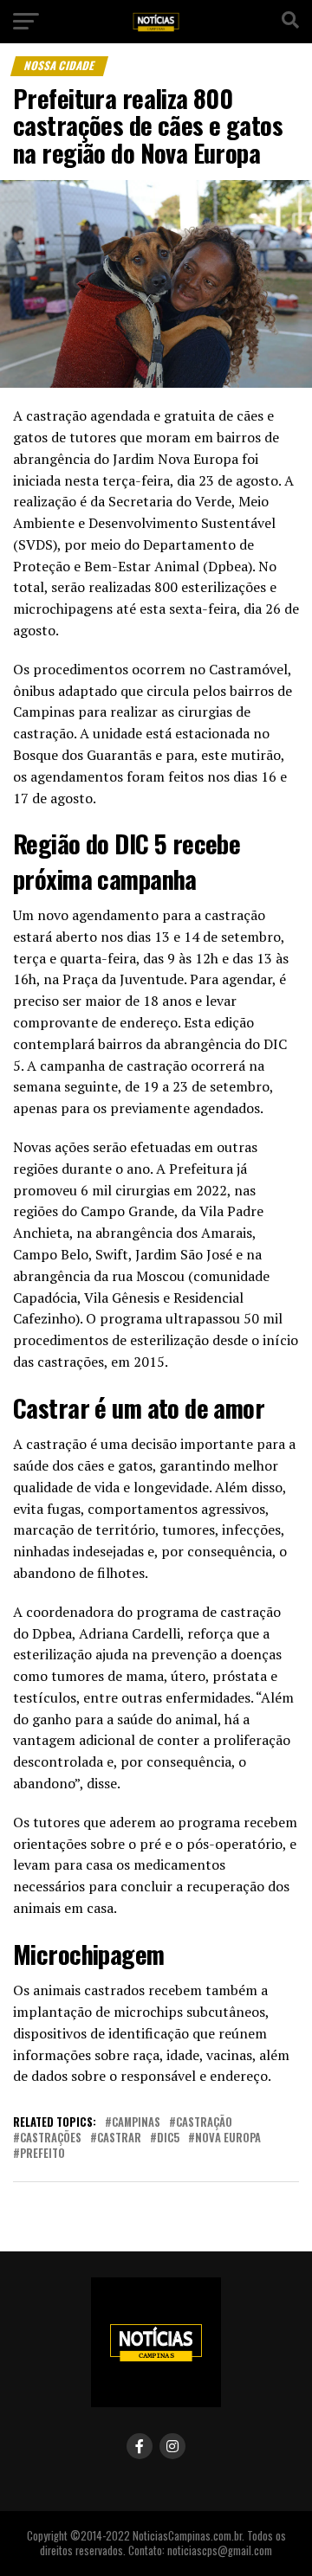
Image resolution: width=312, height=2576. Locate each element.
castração (204, 2123)
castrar (119, 2138)
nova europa (228, 2138)
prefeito (42, 2154)
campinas (136, 2123)
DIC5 (168, 2138)
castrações (51, 2138)
